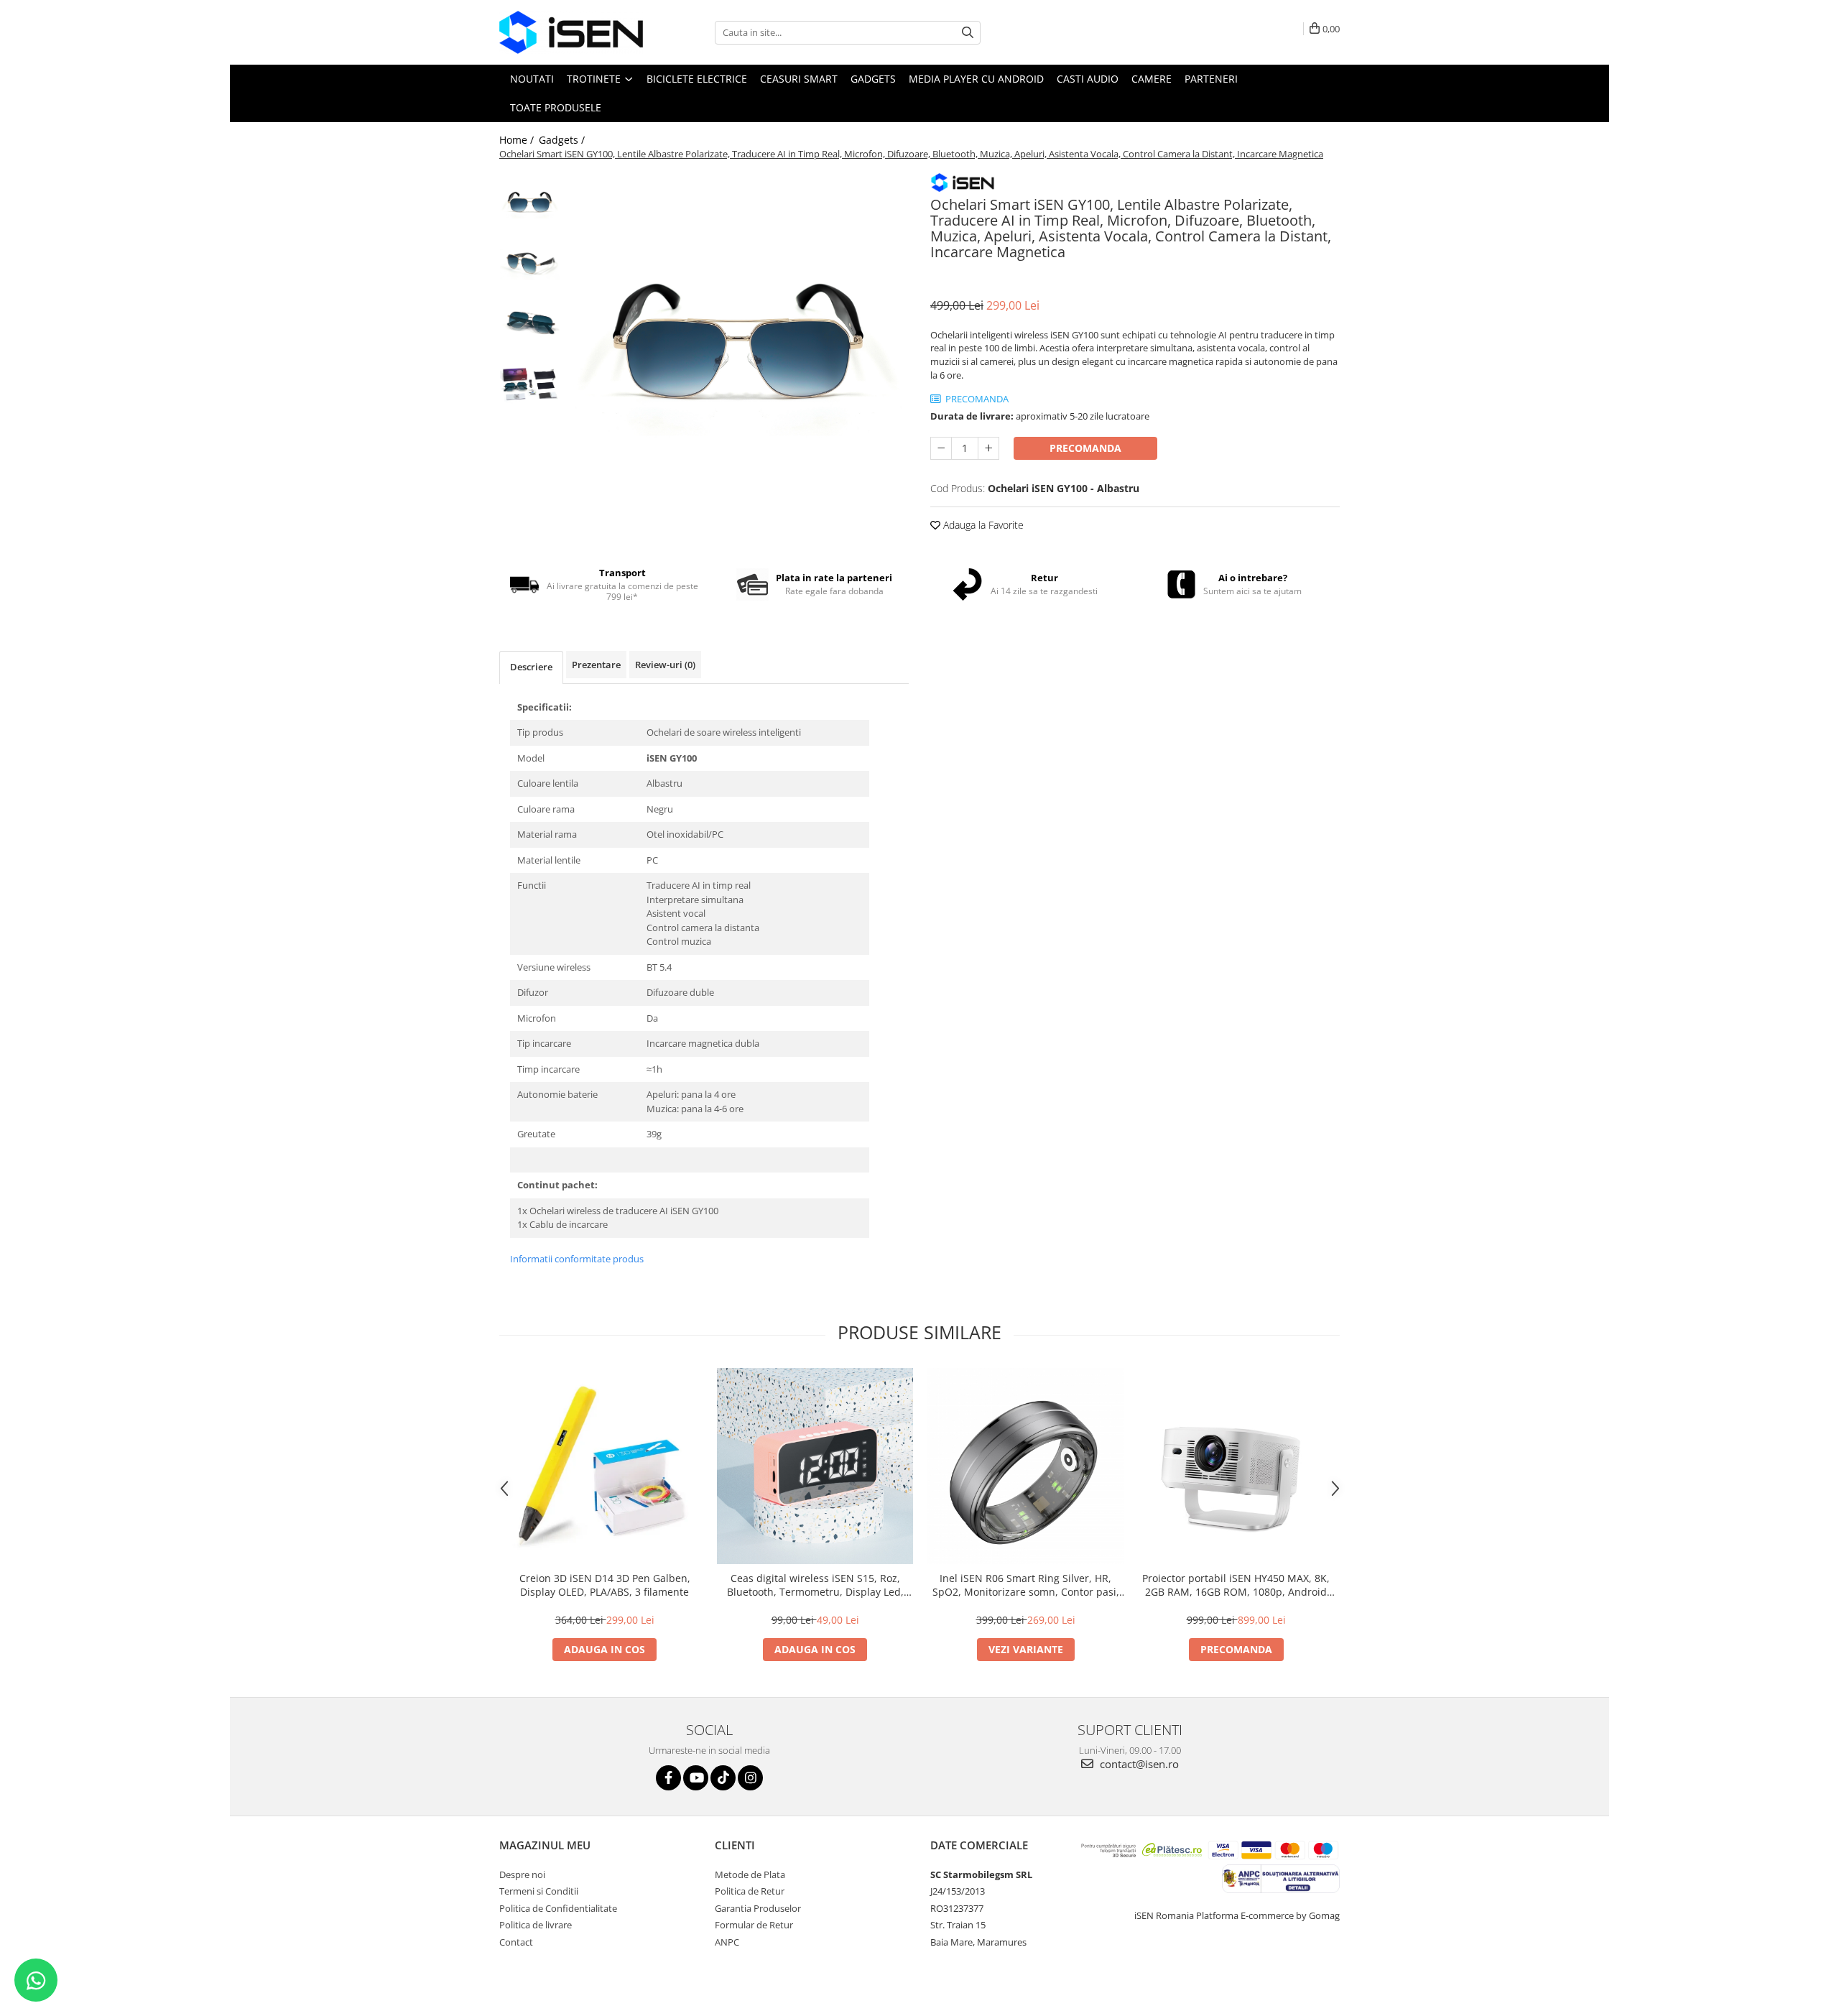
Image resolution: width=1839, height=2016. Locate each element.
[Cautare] (968, 33)
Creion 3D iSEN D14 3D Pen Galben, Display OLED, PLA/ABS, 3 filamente (605, 1585)
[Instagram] (750, 1778)
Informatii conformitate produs (577, 1259)
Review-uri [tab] (665, 665)
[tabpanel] (738, 342)
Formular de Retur (754, 1925)
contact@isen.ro (1138, 1764)
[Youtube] (696, 1778)
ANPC (727, 1942)
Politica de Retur (750, 1891)
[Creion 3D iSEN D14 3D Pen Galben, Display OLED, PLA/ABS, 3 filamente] (604, 1466)
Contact (516, 1942)
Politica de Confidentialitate (558, 1908)
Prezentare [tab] (596, 665)
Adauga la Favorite (982, 525)
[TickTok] (723, 1778)
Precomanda (1085, 448)
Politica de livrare (536, 1925)
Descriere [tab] (531, 667)
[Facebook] (668, 1778)
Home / (518, 140)
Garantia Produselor (758, 1908)
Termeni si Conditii (539, 1891)
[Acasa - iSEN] (571, 32)
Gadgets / (563, 140)
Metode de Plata (750, 1874)
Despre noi (522, 1874)
